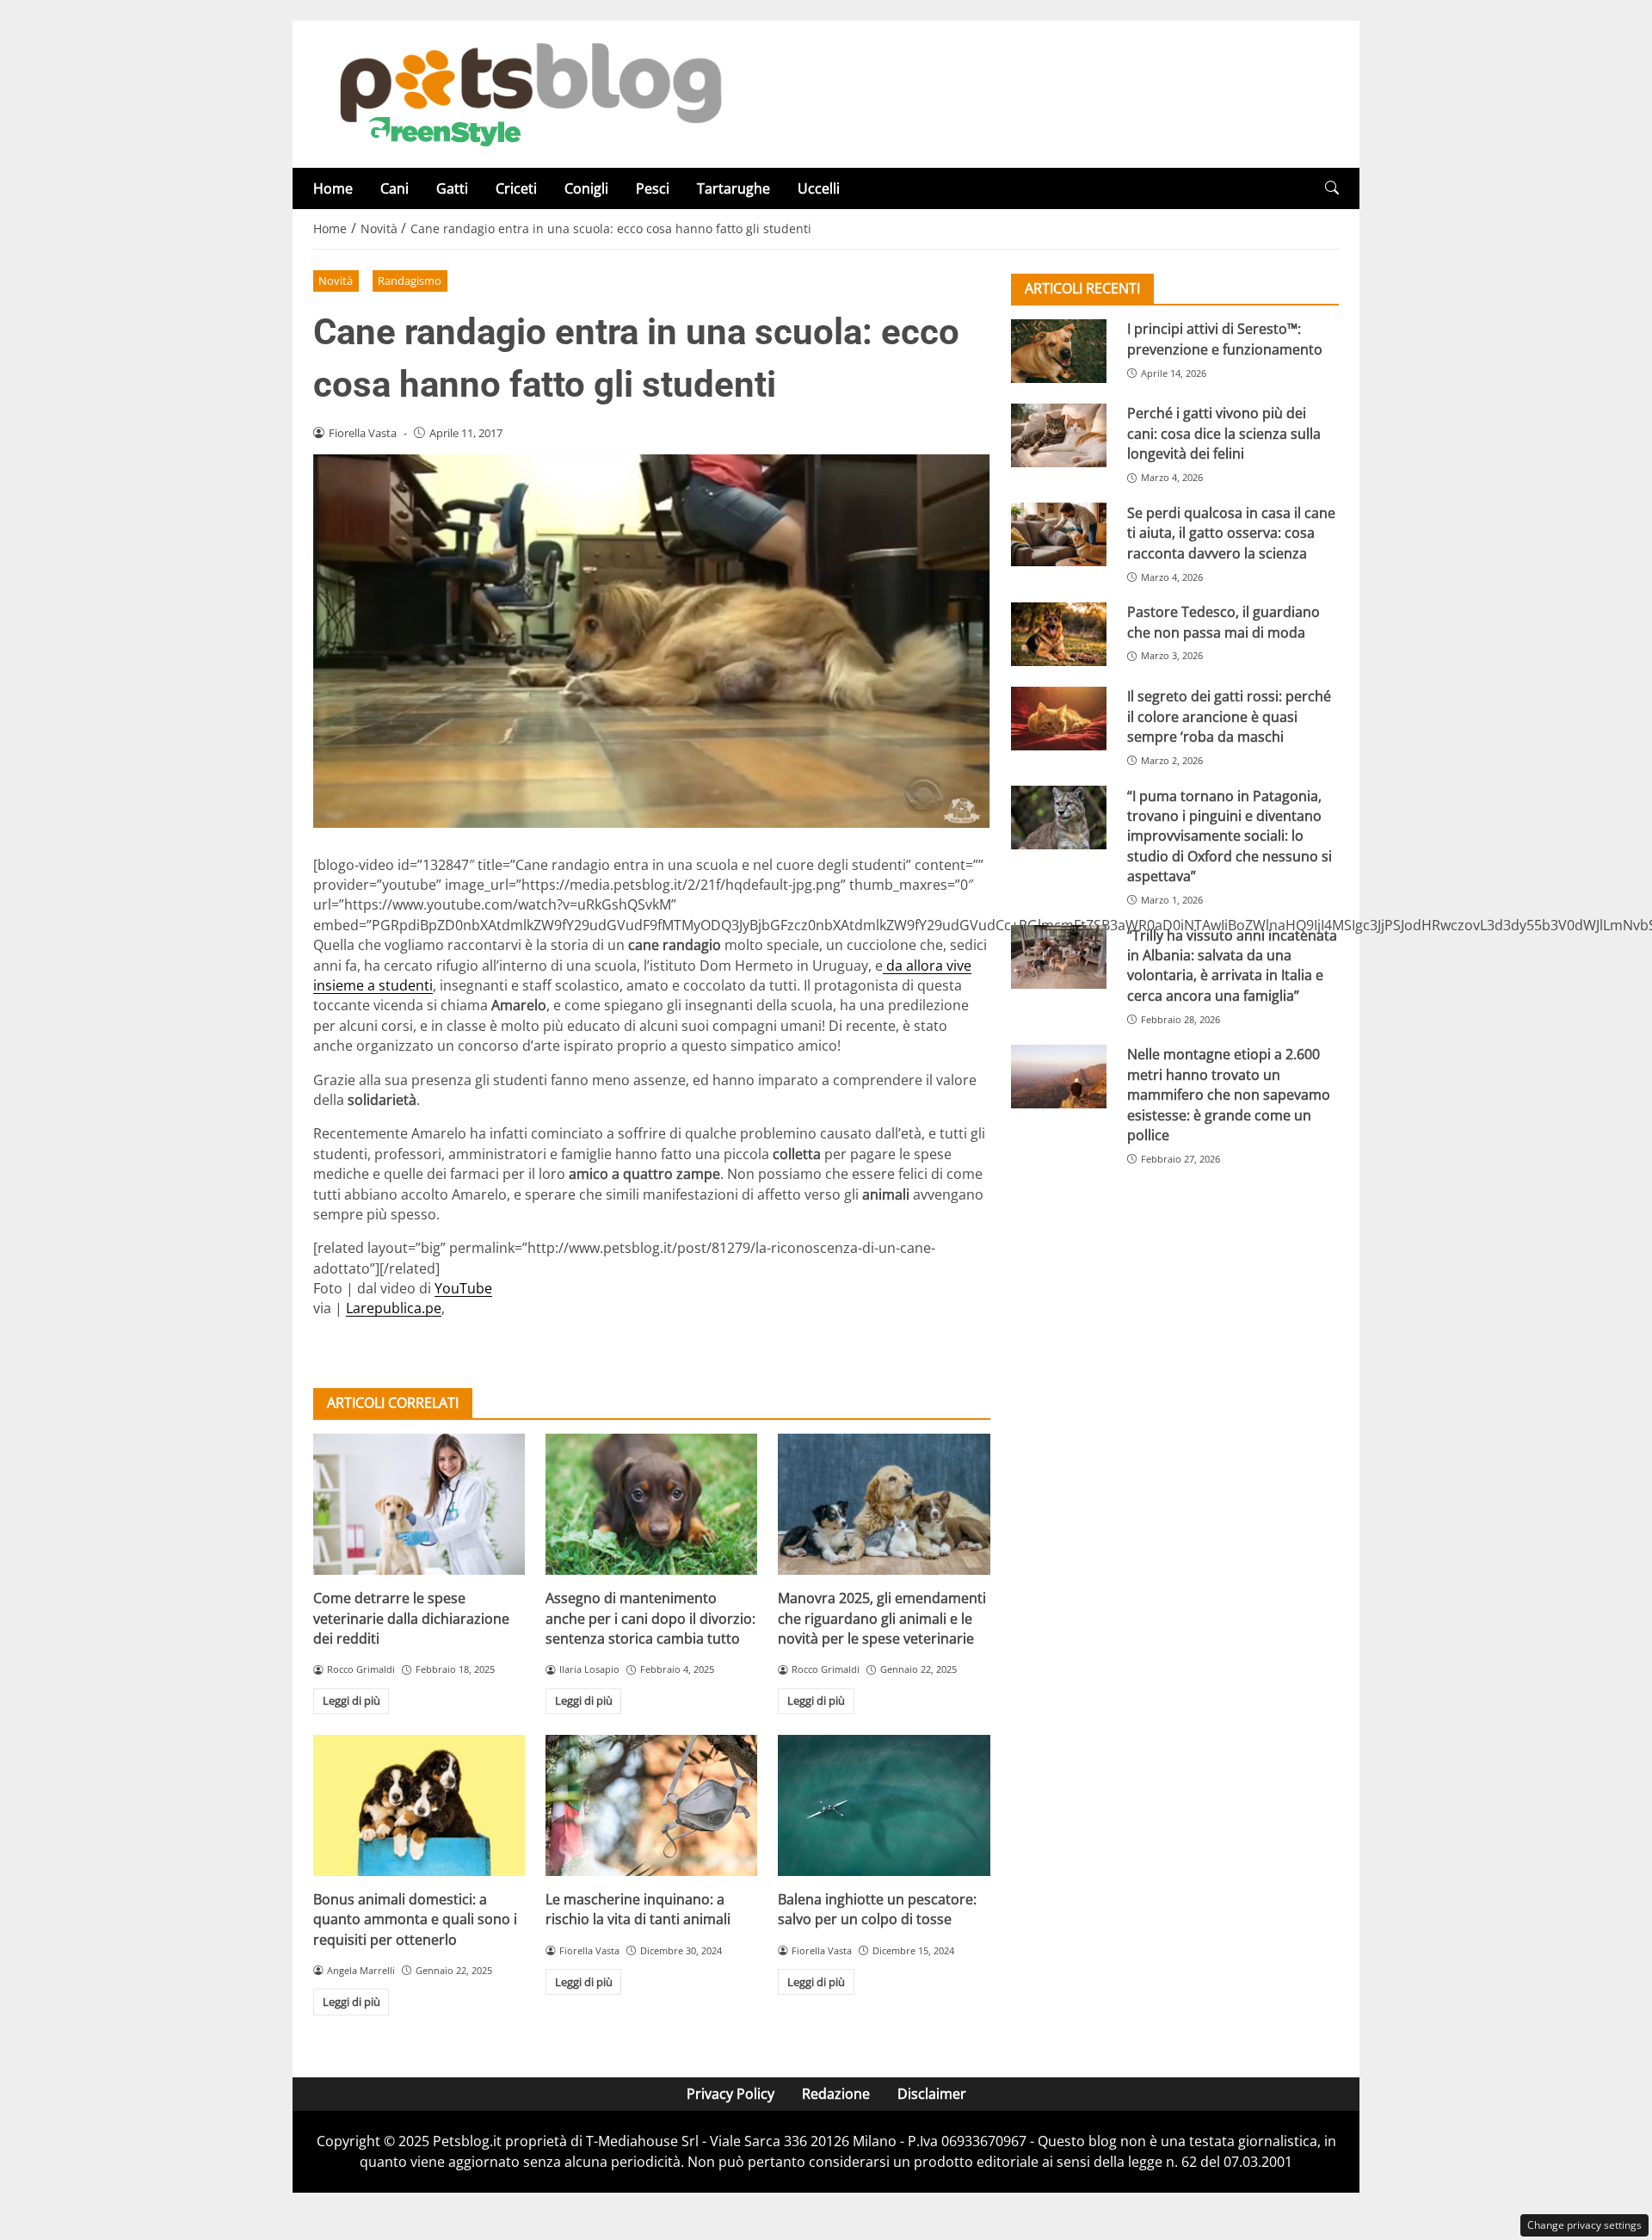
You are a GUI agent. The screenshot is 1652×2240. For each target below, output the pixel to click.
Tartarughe (734, 188)
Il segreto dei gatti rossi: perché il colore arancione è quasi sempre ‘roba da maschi (1229, 716)
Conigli (586, 188)
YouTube (463, 1288)
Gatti (452, 188)
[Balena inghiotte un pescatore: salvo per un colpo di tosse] (884, 1805)
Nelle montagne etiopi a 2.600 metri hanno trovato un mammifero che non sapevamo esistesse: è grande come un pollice (1229, 1095)
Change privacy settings (1584, 2225)
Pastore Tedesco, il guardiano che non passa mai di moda (1224, 622)
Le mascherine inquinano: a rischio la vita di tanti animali (638, 1909)
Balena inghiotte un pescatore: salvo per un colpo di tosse (877, 1909)
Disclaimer (932, 2094)
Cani (395, 188)
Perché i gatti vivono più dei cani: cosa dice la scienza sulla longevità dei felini (1224, 433)
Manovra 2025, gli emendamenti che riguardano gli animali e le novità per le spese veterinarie (882, 1618)
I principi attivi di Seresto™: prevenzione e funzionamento (1225, 339)
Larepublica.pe (394, 1308)
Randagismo (410, 281)
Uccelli (819, 188)
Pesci (653, 188)
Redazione (836, 2094)
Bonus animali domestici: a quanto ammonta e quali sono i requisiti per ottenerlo (415, 1919)
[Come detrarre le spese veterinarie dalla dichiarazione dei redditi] (419, 1504)
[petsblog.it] (528, 93)
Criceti (516, 188)
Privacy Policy (730, 2094)
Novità (336, 281)
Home (333, 188)
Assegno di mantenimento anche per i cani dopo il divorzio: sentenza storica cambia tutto (650, 1618)
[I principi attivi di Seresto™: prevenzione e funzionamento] (1059, 351)
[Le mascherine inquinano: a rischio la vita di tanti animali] (651, 1805)
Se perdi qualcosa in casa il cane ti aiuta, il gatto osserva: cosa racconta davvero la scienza (1231, 532)
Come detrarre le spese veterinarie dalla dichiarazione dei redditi (411, 1618)
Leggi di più (351, 1700)
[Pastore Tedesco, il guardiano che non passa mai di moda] (1059, 634)
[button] (1332, 188)
